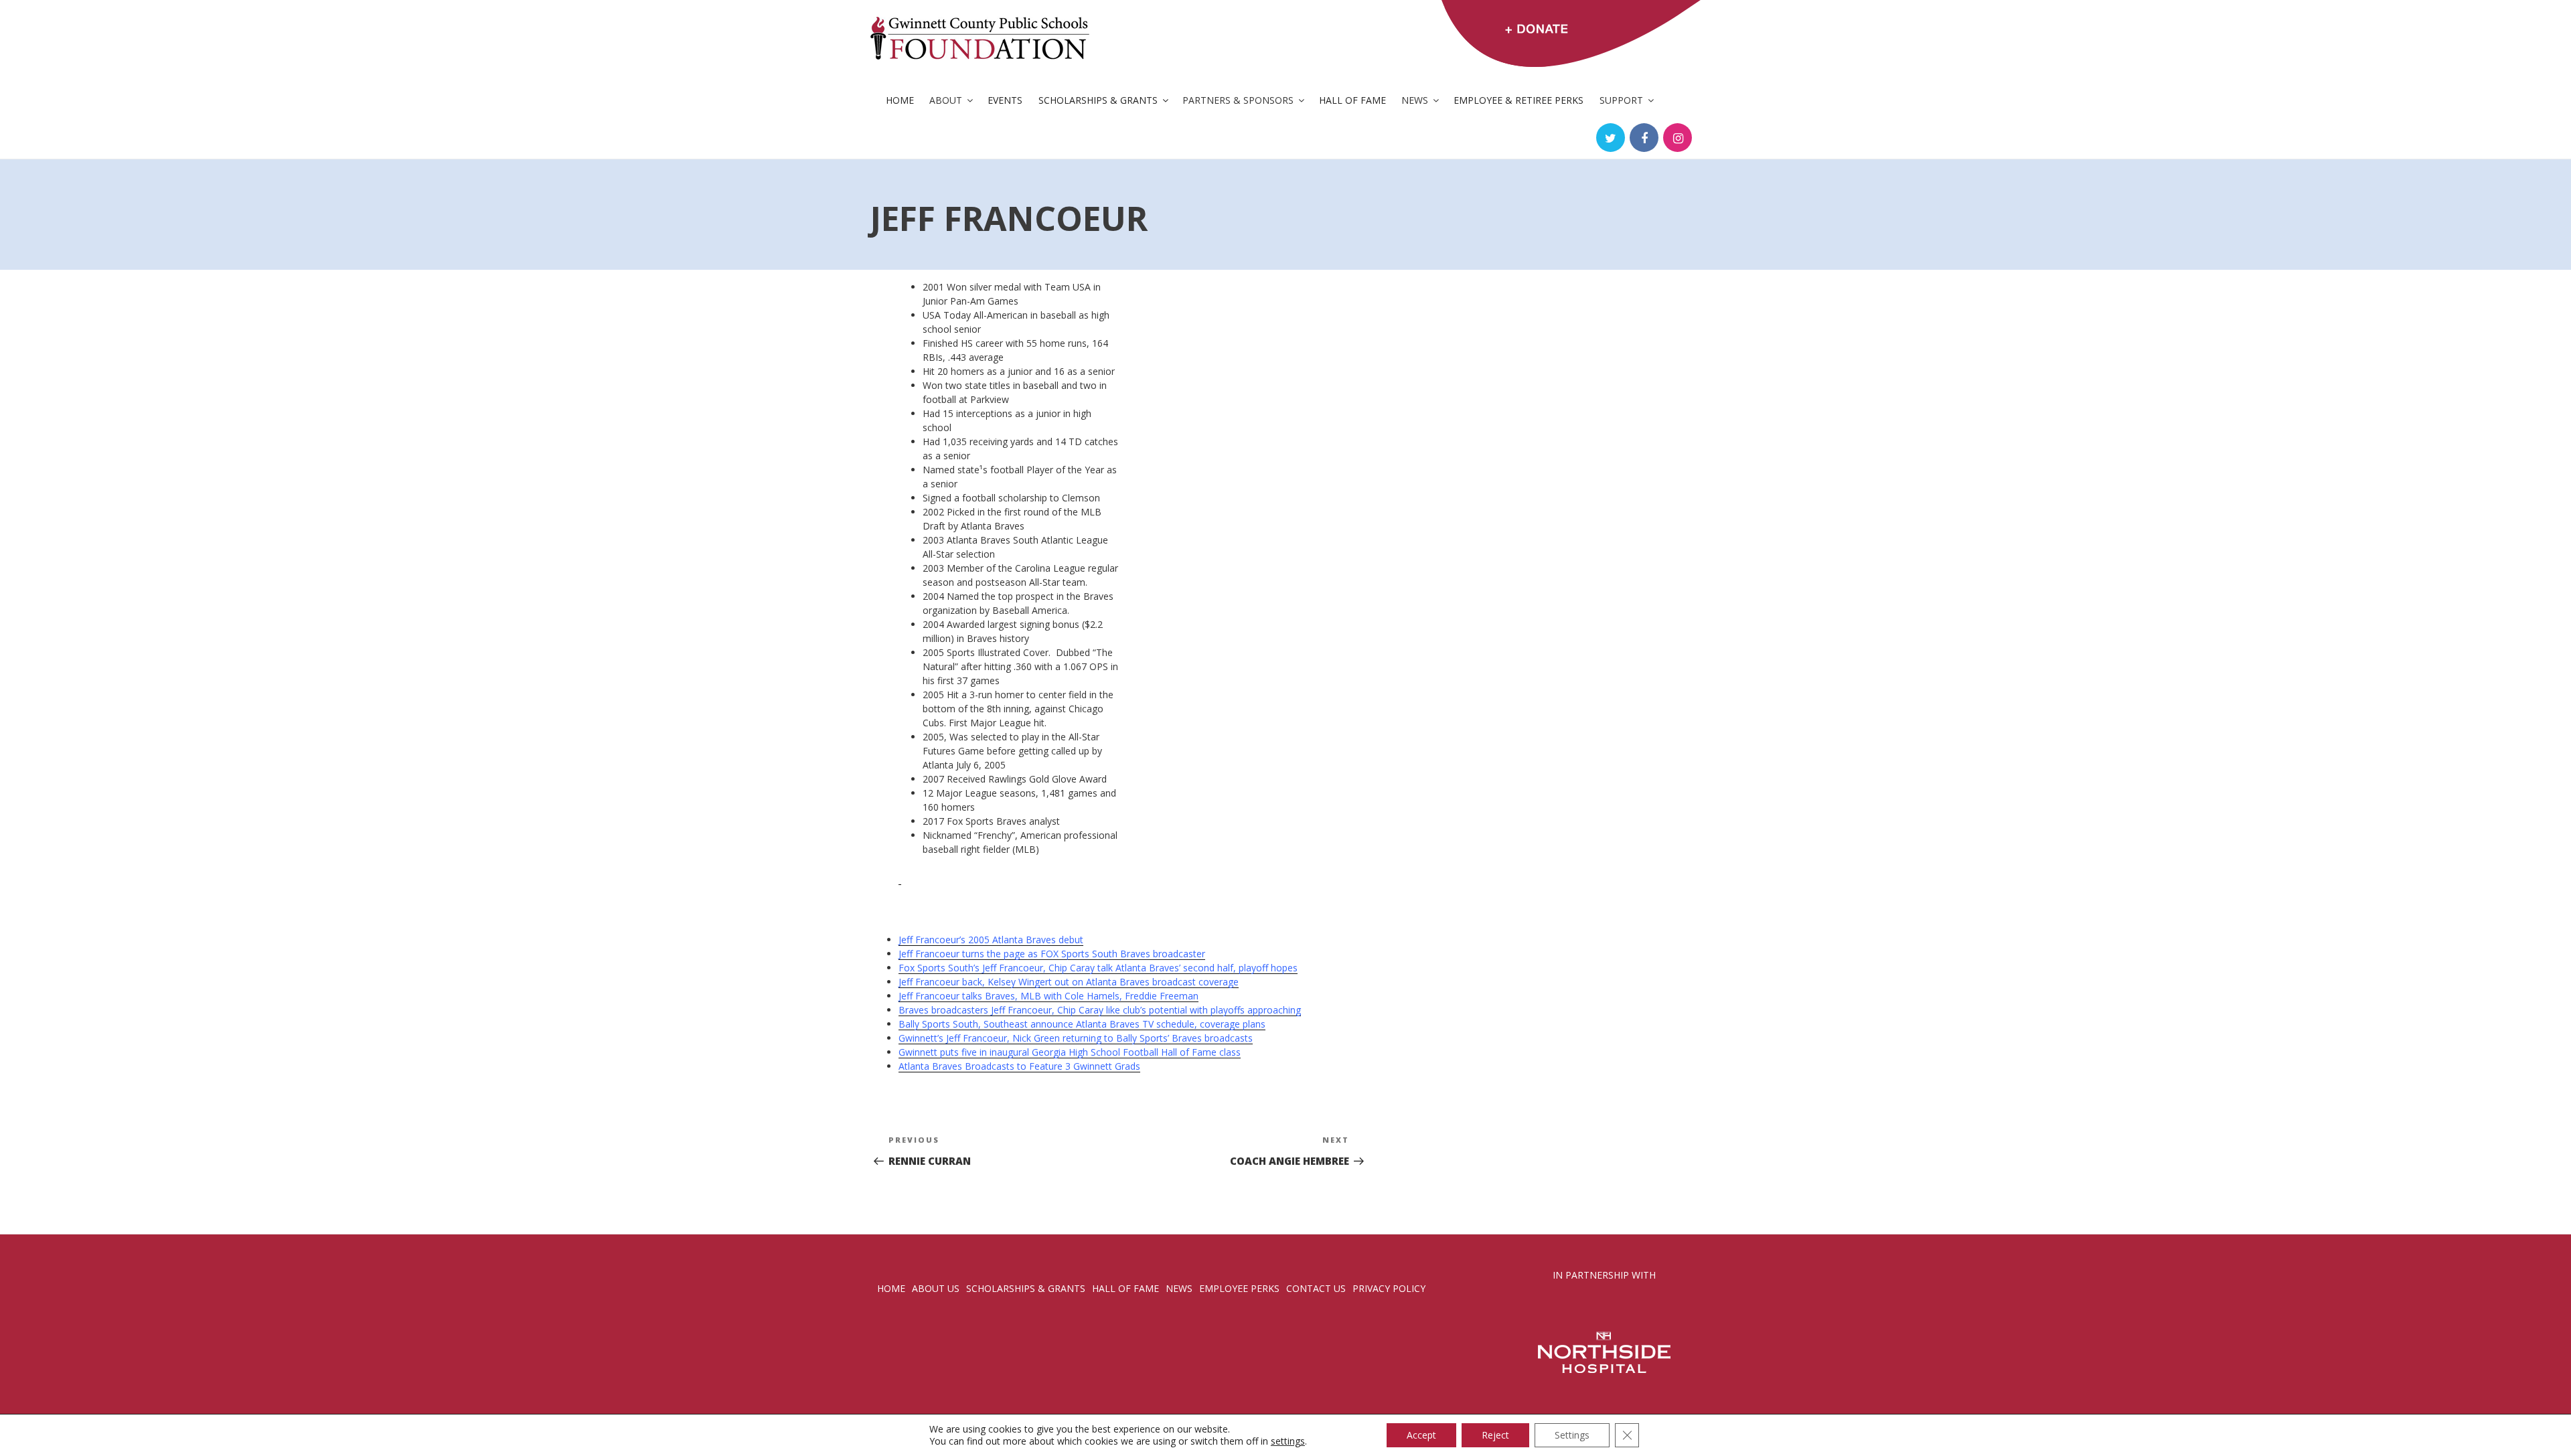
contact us (1316, 1288)
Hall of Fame (1352, 100)
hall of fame (1125, 1288)
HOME (891, 1288)
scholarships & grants (1026, 1288)
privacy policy (1389, 1288)
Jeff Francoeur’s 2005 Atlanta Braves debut (991, 940)
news (1179, 1288)
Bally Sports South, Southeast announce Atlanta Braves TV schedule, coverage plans (1082, 1024)
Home (900, 100)
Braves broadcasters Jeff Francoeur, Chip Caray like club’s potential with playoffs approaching (1100, 1010)
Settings (1572, 1435)
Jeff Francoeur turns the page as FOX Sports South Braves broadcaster (1052, 954)
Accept (1421, 1435)
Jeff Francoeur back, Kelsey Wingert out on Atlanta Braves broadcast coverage (1069, 982)
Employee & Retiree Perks (1518, 100)
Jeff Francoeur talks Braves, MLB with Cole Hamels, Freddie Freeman (1048, 996)
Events (1005, 100)
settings (1288, 1441)
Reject (1495, 1435)
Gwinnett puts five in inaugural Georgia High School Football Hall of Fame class (1070, 1052)
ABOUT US (936, 1288)
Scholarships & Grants (1098, 100)
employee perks (1239, 1288)
